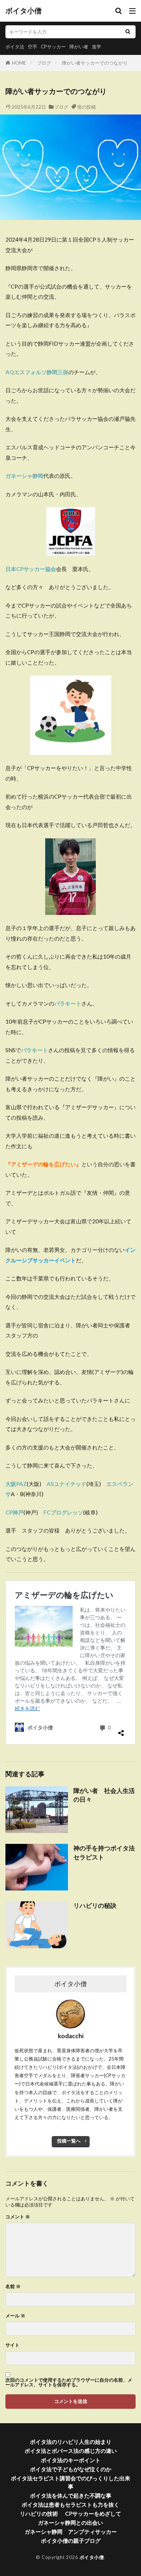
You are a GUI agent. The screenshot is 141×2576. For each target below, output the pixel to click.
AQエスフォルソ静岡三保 (37, 372)
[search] (128, 32)
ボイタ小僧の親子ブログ (71, 2541)
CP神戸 (14, 1512)
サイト (12, 2345)
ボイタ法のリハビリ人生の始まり (71, 2442)
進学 (97, 47)
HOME (19, 63)
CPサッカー (53, 47)
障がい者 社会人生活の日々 (104, 1795)
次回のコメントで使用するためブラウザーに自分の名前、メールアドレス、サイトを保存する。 (69, 2382)
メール (15, 2316)
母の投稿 (86, 107)
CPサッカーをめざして (93, 2514)
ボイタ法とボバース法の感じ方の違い (71, 2451)
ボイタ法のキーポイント (71, 2460)
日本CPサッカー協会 (31, 569)
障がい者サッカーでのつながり (95, 63)
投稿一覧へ (69, 2141)
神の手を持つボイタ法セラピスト (104, 1853)
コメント (18, 2217)
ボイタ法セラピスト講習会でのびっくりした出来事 (70, 2482)
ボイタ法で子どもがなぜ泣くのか (71, 2469)
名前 (13, 2287)
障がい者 (79, 47)
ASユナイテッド (67, 1484)
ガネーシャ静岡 (24, 476)
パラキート (35, 1050)
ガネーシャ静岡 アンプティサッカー (71, 2532)
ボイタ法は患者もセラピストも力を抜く (70, 2504)
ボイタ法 (15, 47)
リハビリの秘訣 (95, 1906)
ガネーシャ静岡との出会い (70, 2523)
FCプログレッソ (63, 1512)
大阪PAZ (16, 1484)
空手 (33, 47)
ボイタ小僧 (23, 11)
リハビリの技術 (39, 2514)
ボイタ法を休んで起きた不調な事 (71, 2495)
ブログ (44, 63)
